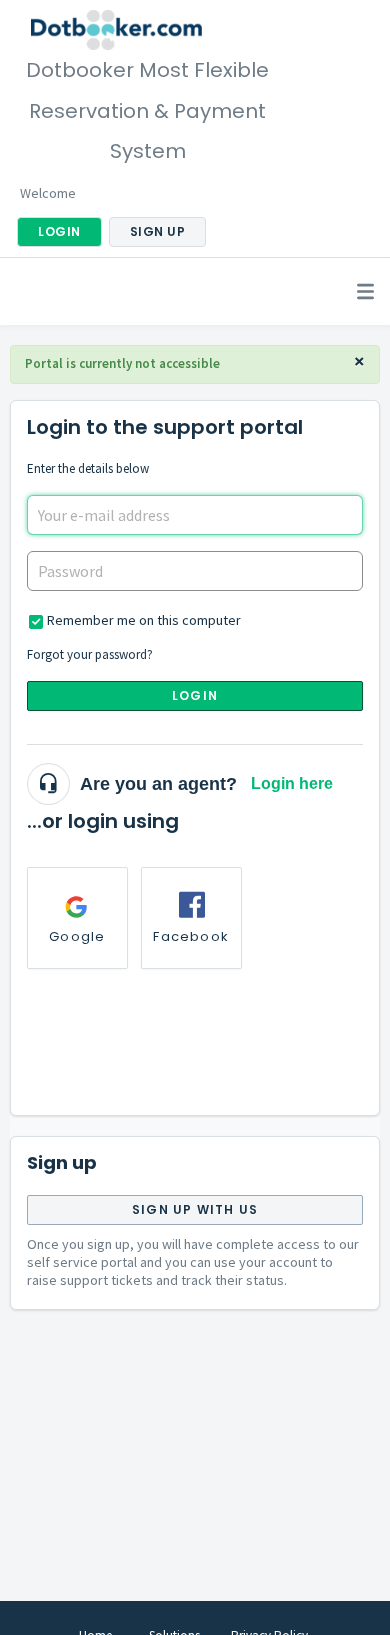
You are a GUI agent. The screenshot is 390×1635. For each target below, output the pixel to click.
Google (77, 936)
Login (195, 695)
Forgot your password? (90, 654)
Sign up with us (195, 1209)
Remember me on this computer (144, 620)
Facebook (191, 936)
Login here (292, 783)
